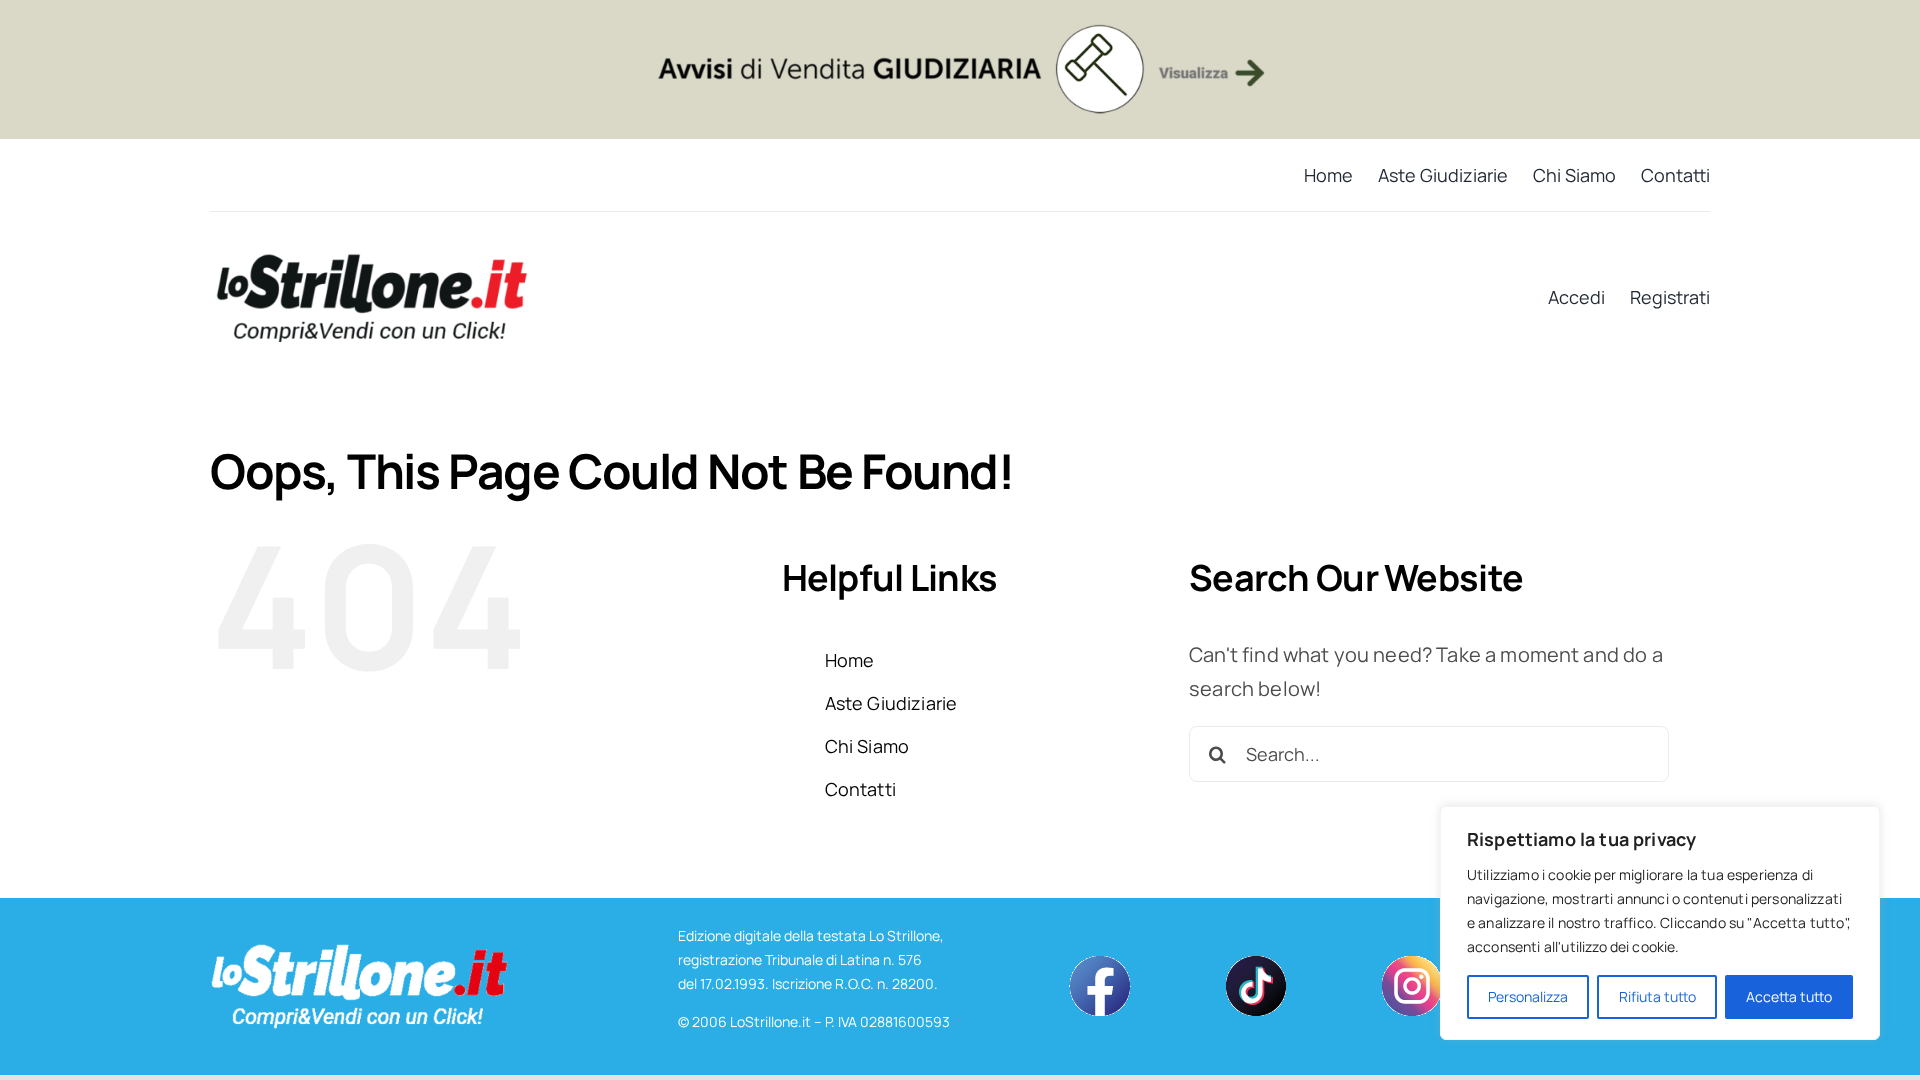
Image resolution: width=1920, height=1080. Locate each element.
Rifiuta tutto (1657, 996)
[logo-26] (370, 261)
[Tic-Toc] (1256, 963)
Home (850, 660)
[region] (1660, 923)
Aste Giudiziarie (891, 703)
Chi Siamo (867, 746)
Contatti (860, 789)
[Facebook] (1100, 963)
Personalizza (1528, 996)
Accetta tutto (1789, 996)
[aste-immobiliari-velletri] (960, 29)
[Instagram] (1412, 963)
